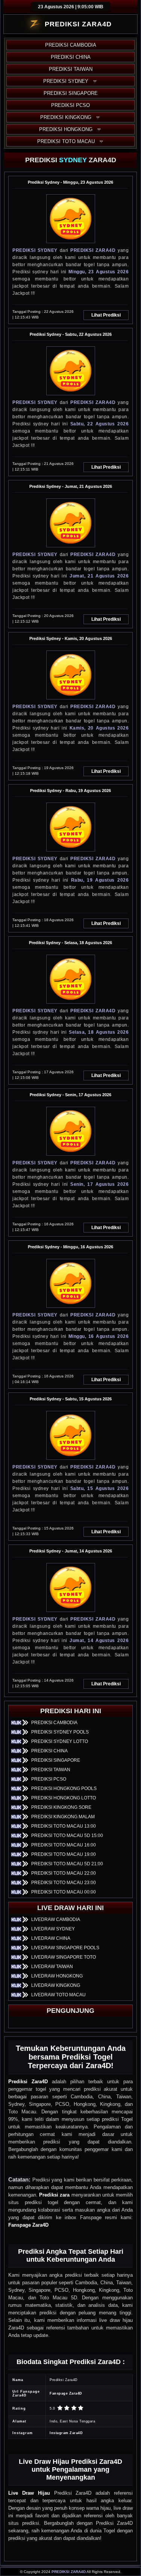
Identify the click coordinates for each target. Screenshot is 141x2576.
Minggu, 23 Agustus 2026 (99, 272)
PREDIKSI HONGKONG (66, 129)
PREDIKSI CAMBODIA (71, 45)
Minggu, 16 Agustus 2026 (99, 1336)
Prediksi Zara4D (28, 2082)
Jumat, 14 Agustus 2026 (99, 1641)
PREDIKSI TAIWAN (71, 69)
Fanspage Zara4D (28, 2225)
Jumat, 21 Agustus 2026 (99, 576)
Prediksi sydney (35, 250)
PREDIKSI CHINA (71, 57)
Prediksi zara (54, 2195)
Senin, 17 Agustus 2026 (99, 1184)
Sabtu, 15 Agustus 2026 (99, 1488)
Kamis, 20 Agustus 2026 (99, 728)
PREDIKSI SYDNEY (66, 81)
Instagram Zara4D (66, 2433)
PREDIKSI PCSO (70, 105)
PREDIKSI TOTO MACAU (66, 141)
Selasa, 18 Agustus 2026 (99, 1032)
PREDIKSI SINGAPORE (71, 93)
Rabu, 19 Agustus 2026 (100, 880)
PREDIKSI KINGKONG (66, 117)
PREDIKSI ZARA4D (93, 250)
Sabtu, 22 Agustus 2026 (99, 424)
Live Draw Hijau (29, 2493)
